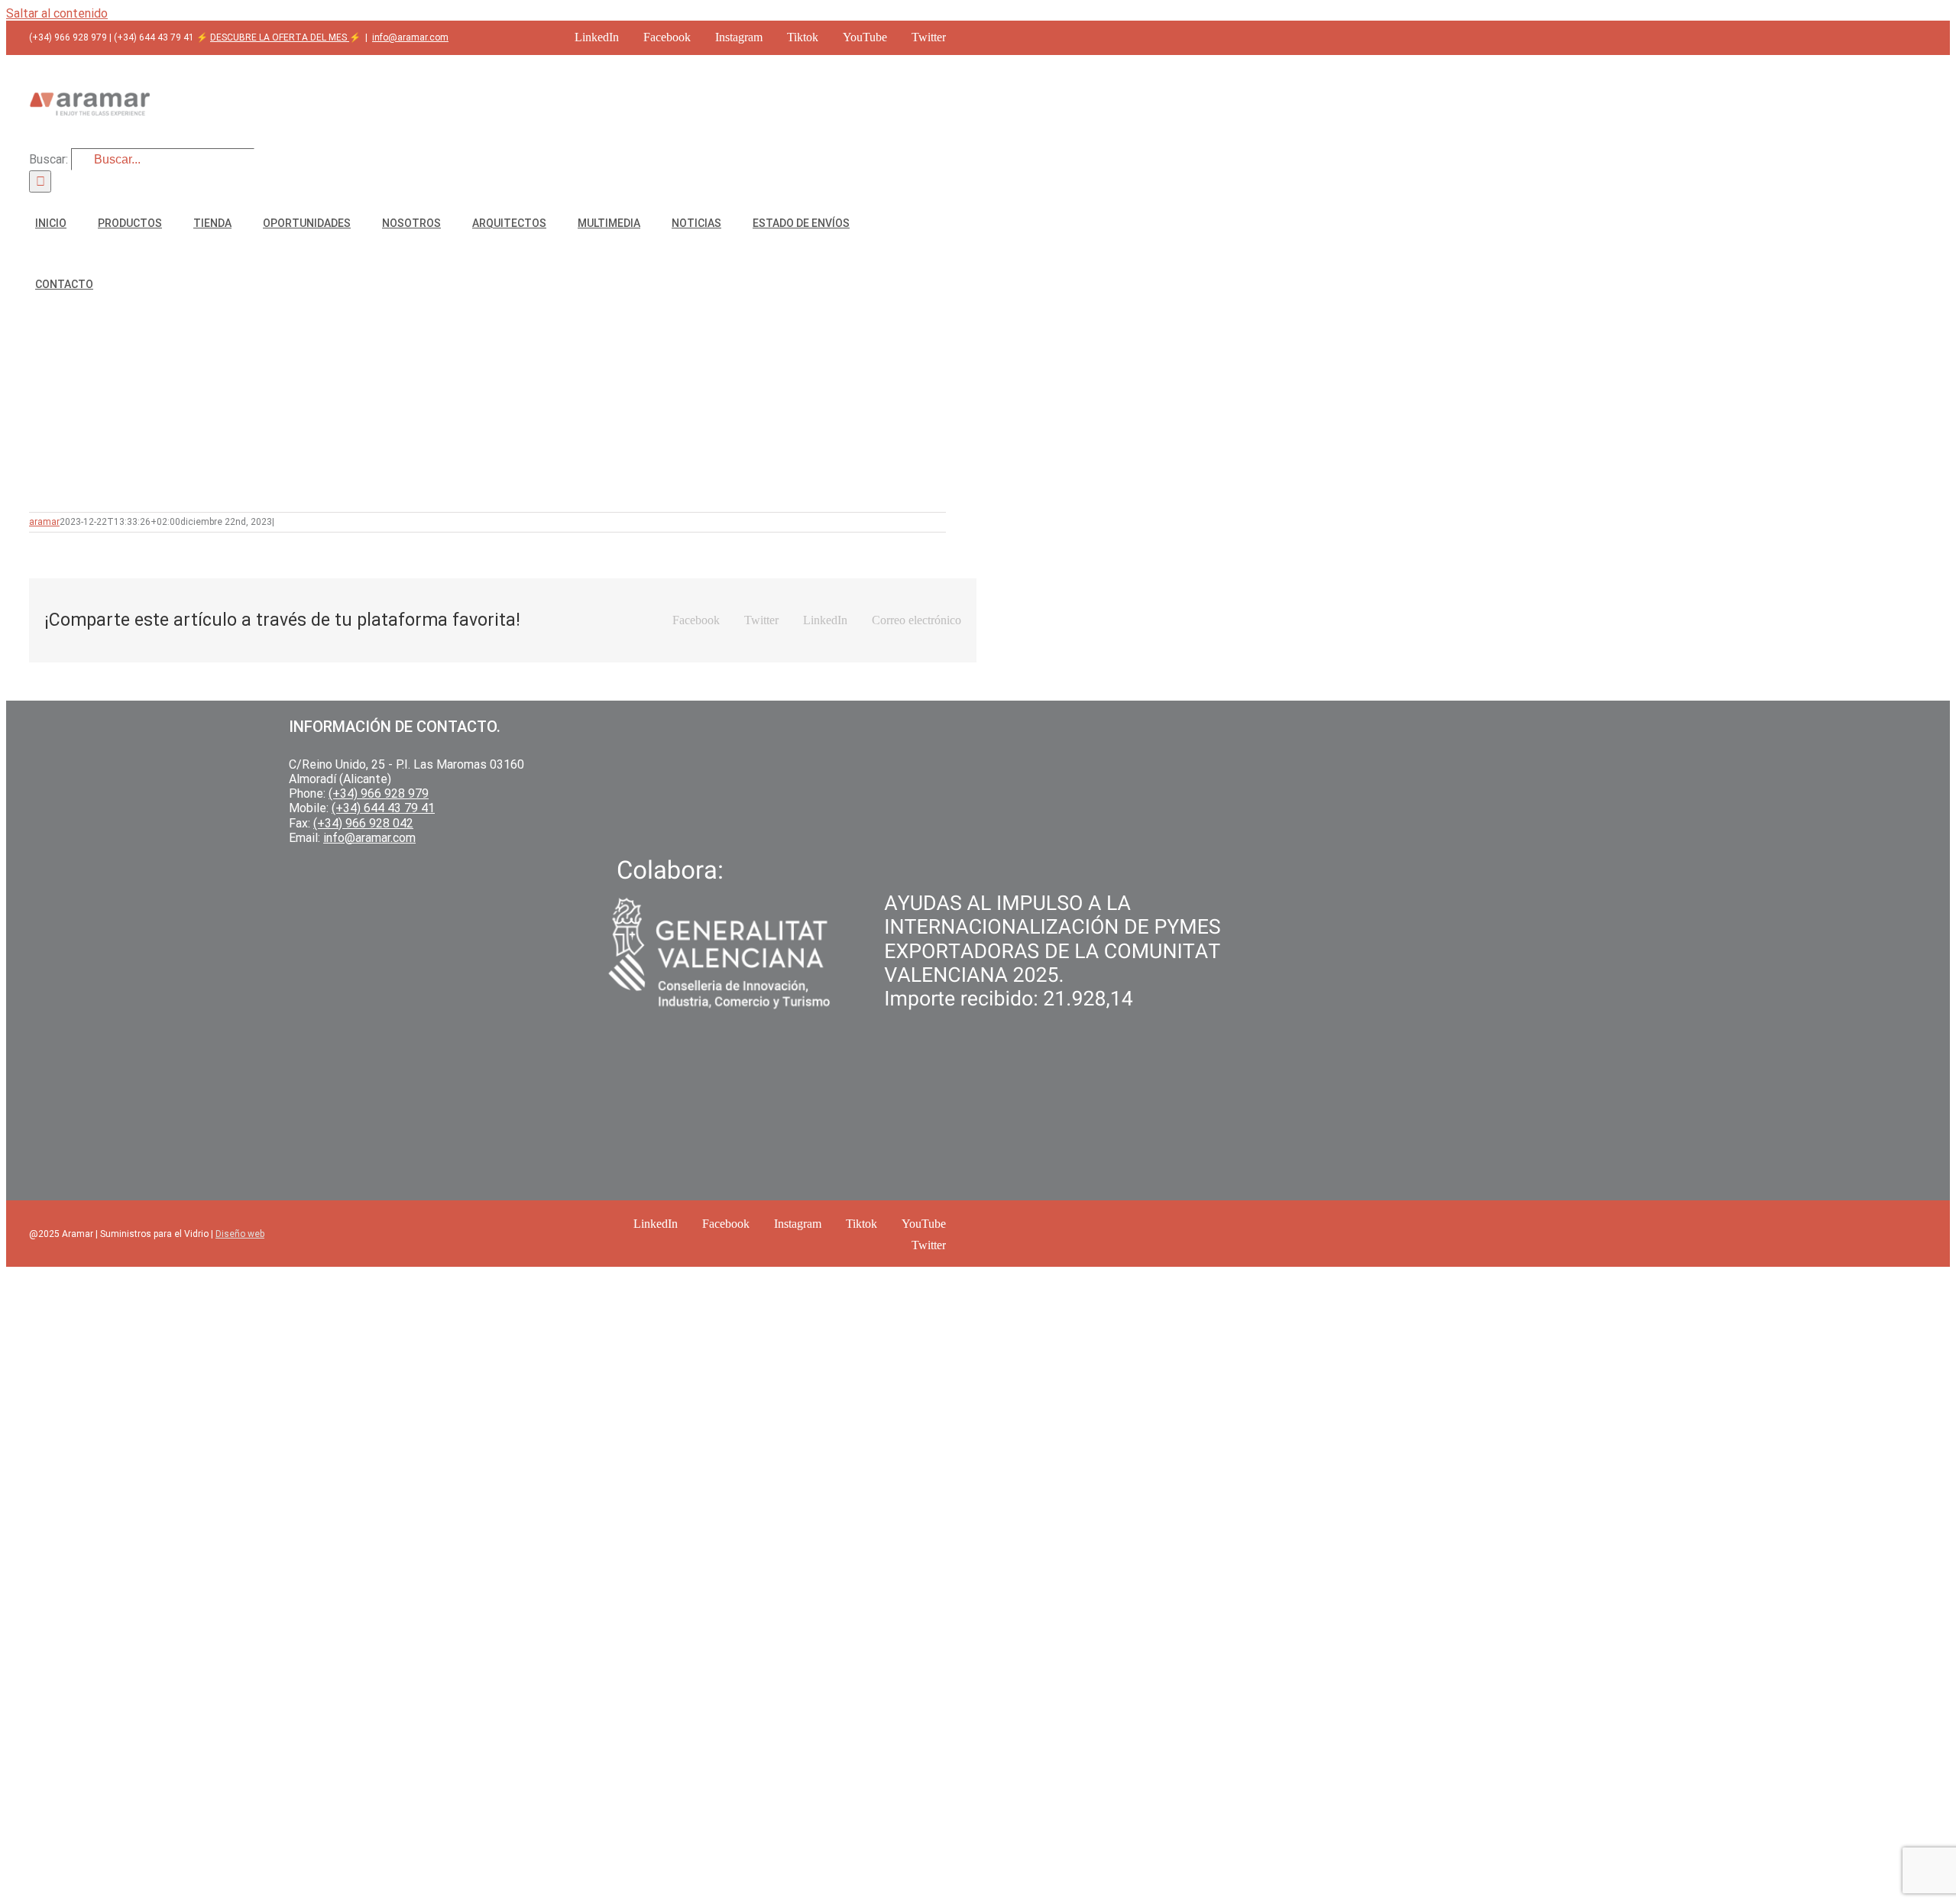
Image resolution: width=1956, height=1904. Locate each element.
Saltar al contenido (57, 13)
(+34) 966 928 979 (379, 793)
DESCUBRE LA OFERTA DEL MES (280, 37)
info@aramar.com (410, 37)
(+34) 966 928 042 (363, 823)
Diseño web (240, 1234)
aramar (44, 522)
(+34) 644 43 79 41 (383, 808)
